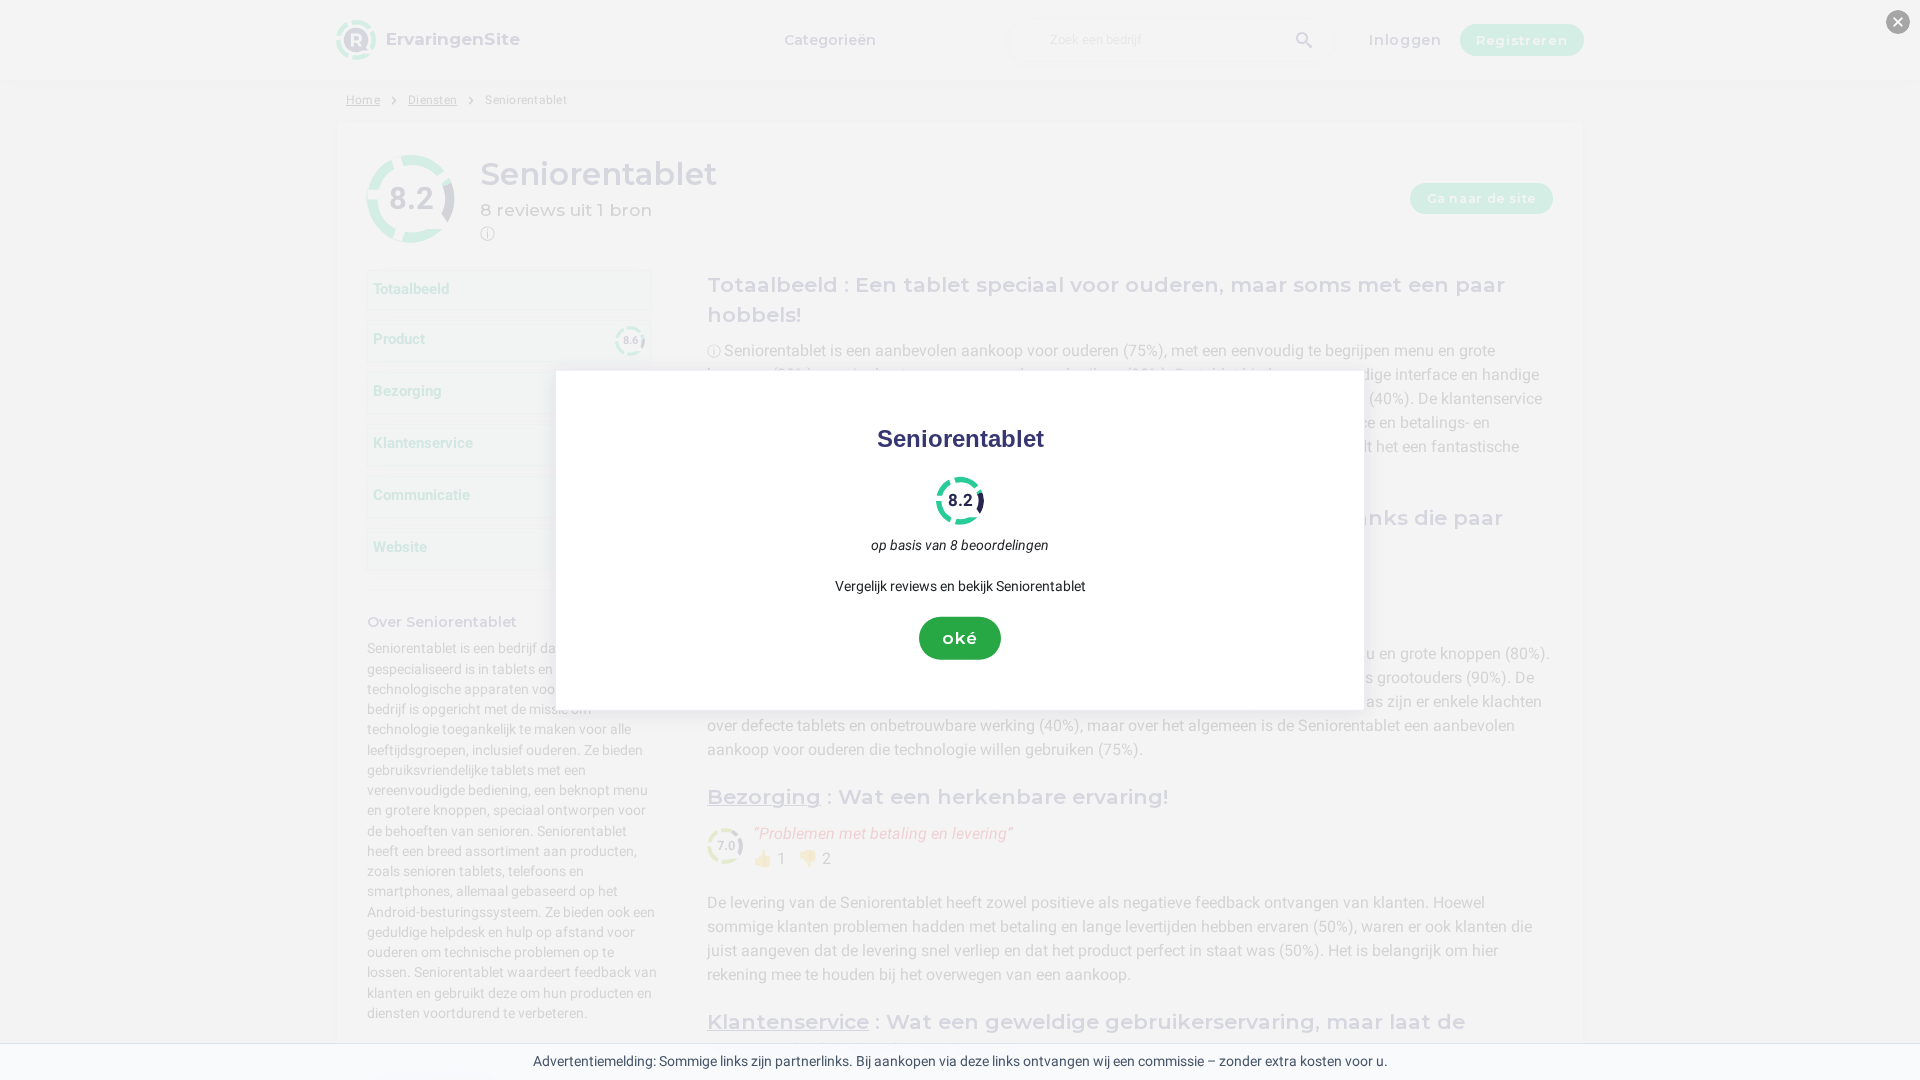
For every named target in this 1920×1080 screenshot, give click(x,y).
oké (960, 638)
